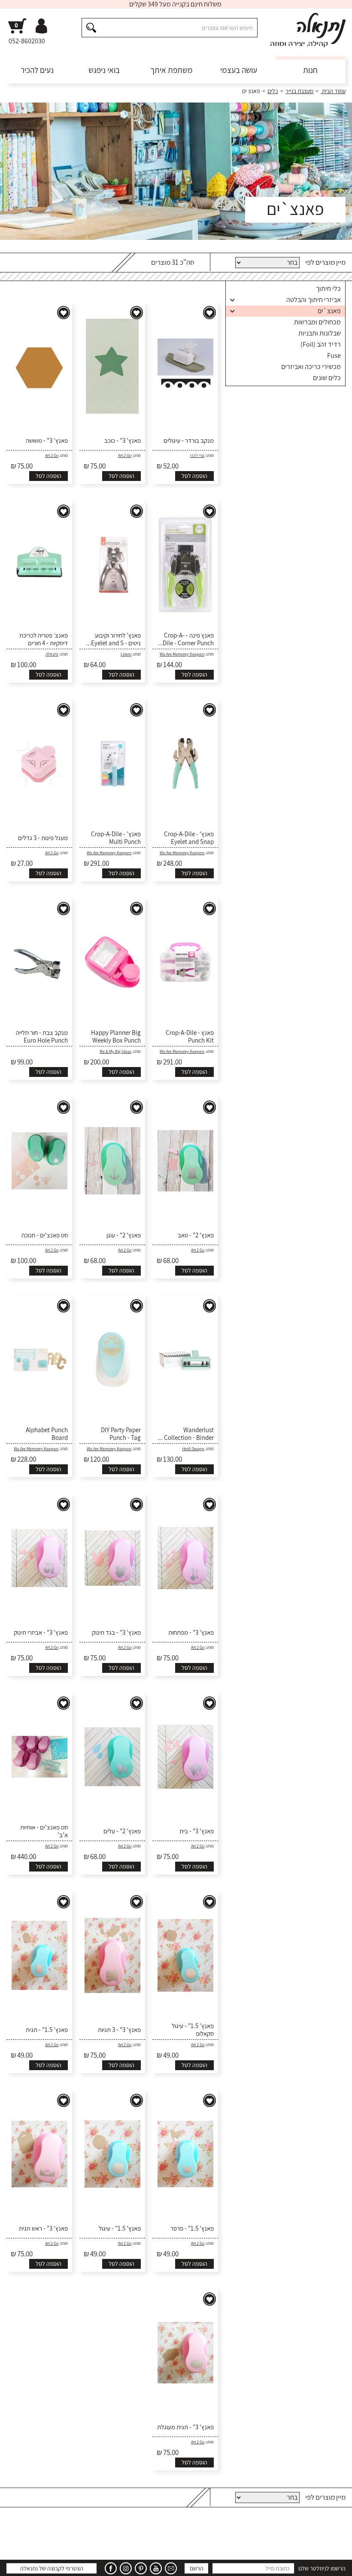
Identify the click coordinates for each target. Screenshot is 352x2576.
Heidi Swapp (193, 1449)
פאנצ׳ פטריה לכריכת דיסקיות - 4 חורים (44, 639)
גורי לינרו (197, 455)
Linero (126, 654)
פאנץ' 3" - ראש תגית (43, 2228)
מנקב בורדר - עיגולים (189, 441)
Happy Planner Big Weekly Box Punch (116, 1037)
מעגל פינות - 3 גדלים (43, 838)
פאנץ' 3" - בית (197, 1831)
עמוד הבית (333, 91)
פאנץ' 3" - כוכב (123, 441)
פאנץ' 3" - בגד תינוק (116, 1633)
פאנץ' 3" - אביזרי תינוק (41, 1633)
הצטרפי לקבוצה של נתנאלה (52, 2533)
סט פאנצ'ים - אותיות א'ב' (44, 1831)
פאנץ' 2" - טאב (196, 1235)
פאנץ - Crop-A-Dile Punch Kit (190, 1037)
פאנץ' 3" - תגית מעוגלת (185, 2427)
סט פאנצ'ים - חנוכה (45, 1235)
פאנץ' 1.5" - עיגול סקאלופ (193, 2030)
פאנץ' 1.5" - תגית (47, 2030)
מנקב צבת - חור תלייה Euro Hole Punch (42, 1037)
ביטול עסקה (46, 2563)
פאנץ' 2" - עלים (122, 1831)
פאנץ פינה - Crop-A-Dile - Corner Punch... (186, 639)
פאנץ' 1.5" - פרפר (192, 2228)
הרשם (197, 2533)
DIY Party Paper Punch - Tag (121, 1434)
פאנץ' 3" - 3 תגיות (119, 2030)
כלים (273, 91)
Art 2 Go (125, 455)
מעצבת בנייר (299, 91)
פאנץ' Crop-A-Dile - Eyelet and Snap (189, 838)
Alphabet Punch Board (47, 1434)
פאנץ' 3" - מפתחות (191, 1633)
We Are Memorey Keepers (182, 654)
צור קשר (16, 2563)
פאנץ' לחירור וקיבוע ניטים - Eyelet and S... (113, 639)
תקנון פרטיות (102, 2563)
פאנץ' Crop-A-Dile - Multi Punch (116, 838)
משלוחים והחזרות (247, 2563)
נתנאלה (52, 654)
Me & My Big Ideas (115, 1051)
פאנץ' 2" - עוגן (124, 1235)
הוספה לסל (194, 476)
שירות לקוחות (331, 2563)
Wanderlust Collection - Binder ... (186, 1434)
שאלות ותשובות (291, 2563)
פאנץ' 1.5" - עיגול (120, 2228)
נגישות (74, 2563)
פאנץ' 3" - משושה (47, 441)
